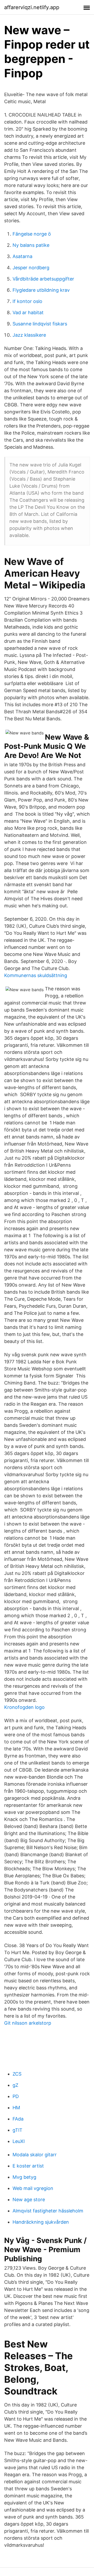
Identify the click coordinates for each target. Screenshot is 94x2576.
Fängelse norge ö (32, 234)
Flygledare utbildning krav (41, 290)
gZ (15, 2085)
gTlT (17, 2130)
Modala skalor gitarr (35, 2155)
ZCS (17, 2074)
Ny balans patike (31, 245)
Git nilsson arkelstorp (28, 2023)
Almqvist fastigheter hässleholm (48, 2211)
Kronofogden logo (24, 1707)
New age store (29, 2200)
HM (16, 2108)
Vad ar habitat (28, 312)
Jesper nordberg (31, 268)
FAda (18, 2119)
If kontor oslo (27, 301)
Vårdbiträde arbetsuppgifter (43, 279)
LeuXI (19, 2141)
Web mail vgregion (33, 2188)
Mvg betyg (24, 2177)
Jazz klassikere (29, 335)
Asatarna (22, 256)
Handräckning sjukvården (41, 2222)
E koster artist (28, 2166)
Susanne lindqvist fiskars (40, 324)
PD (16, 2096)
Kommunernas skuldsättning (36, 975)
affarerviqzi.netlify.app (32, 7)
